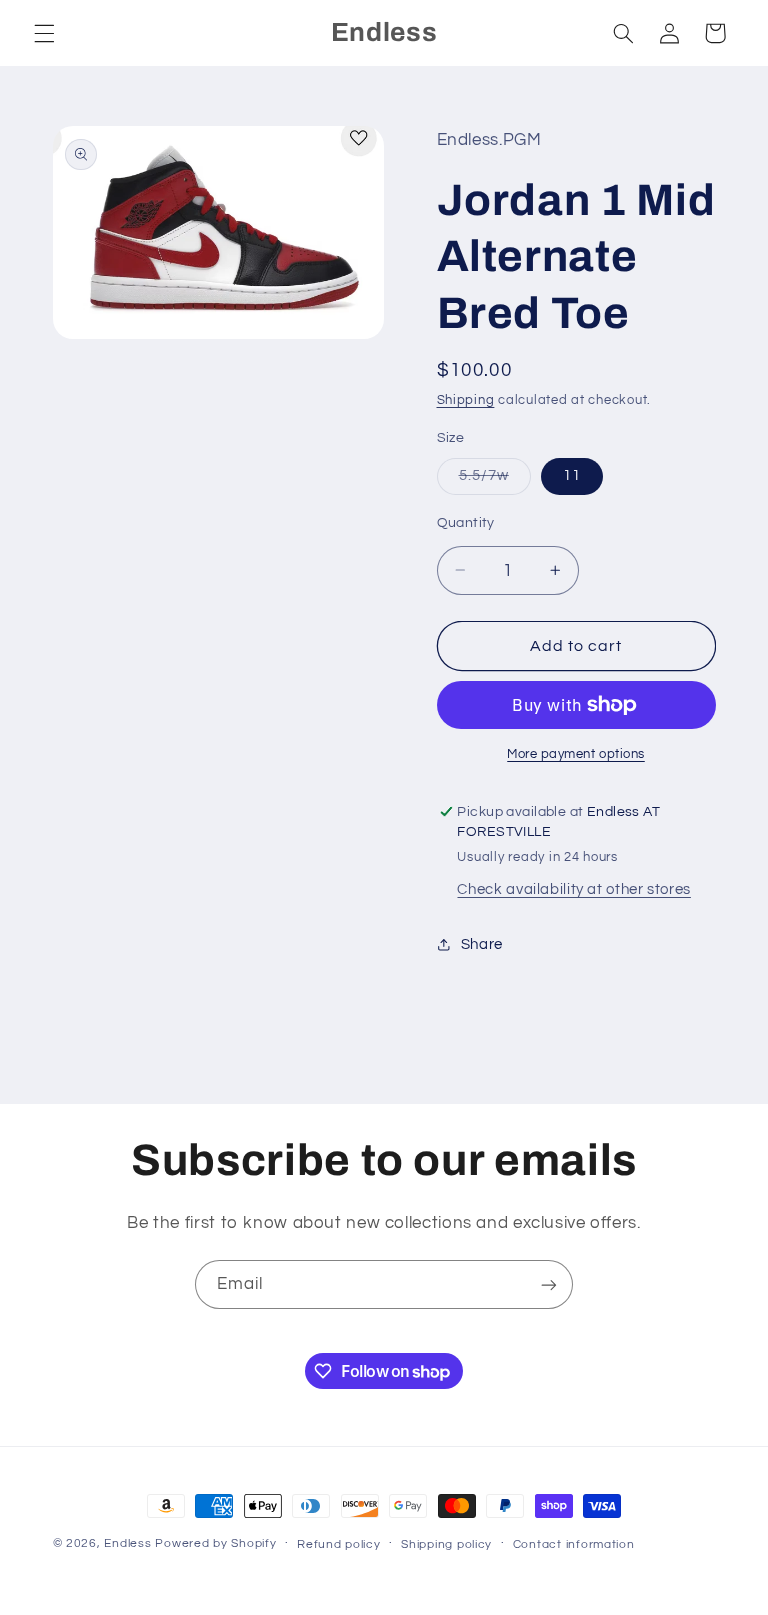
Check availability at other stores (573, 889)
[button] (44, 33)
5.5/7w (495, 481)
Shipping (466, 400)
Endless (127, 1543)
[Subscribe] (549, 1284)
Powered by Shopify (215, 1543)
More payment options (576, 754)
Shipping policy (446, 1544)
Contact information (574, 1544)
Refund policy (339, 1544)
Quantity (466, 523)
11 (572, 475)
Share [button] (482, 944)
